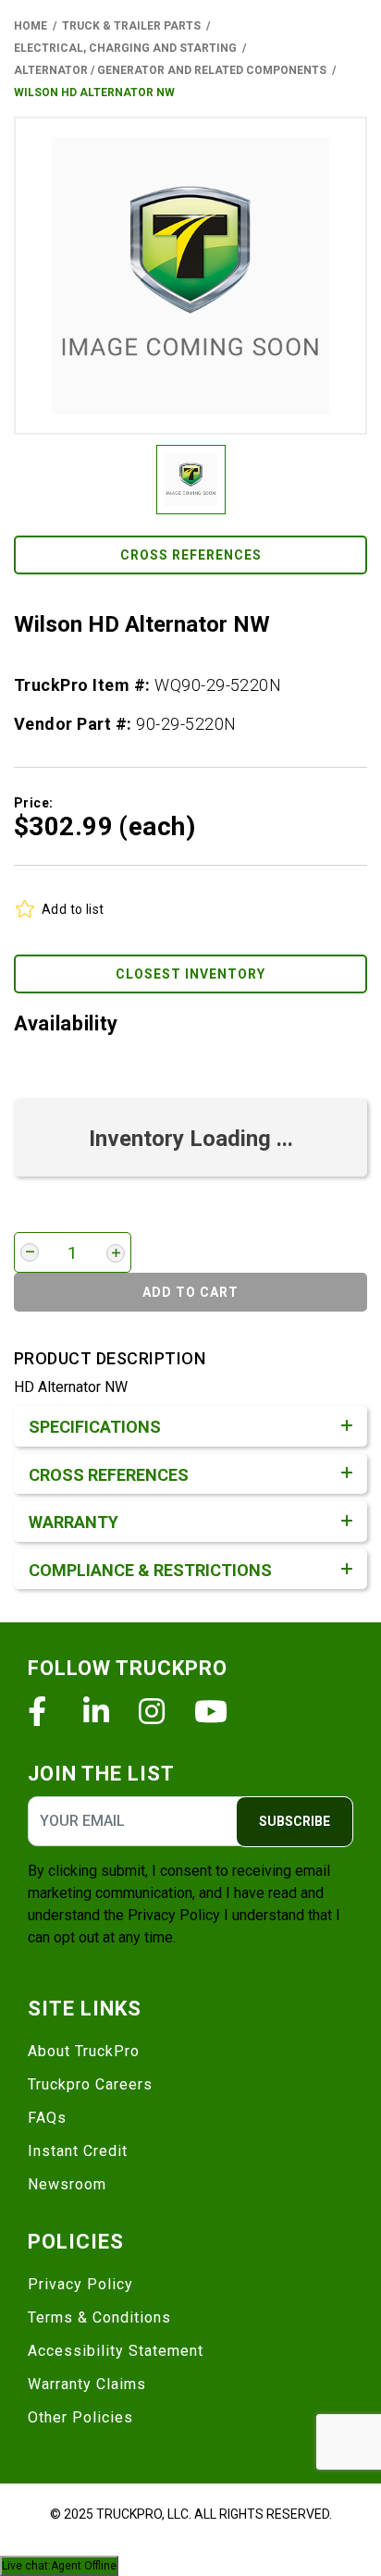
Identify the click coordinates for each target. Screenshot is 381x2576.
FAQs (47, 2118)
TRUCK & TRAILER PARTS (131, 26)
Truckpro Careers (90, 2084)
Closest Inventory (190, 974)
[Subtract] (30, 1252)
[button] (190, 276)
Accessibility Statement (116, 2351)
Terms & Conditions (99, 2317)
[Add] (116, 1253)
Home (31, 26)
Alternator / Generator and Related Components (170, 70)
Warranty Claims (87, 2384)
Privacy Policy (174, 1915)
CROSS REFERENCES (191, 555)
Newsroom (67, 2184)
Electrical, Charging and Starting (125, 48)
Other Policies (80, 2417)
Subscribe (295, 1821)
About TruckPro (84, 2051)
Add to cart (190, 1292)
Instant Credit (78, 2151)
